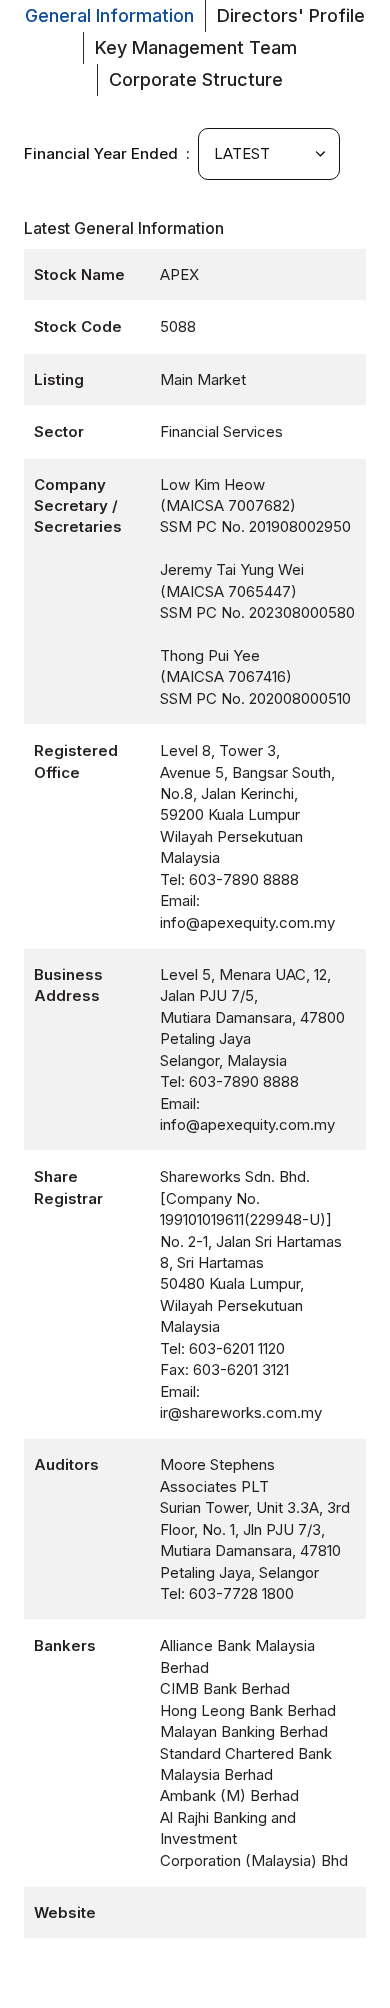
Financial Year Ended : (111, 153)
